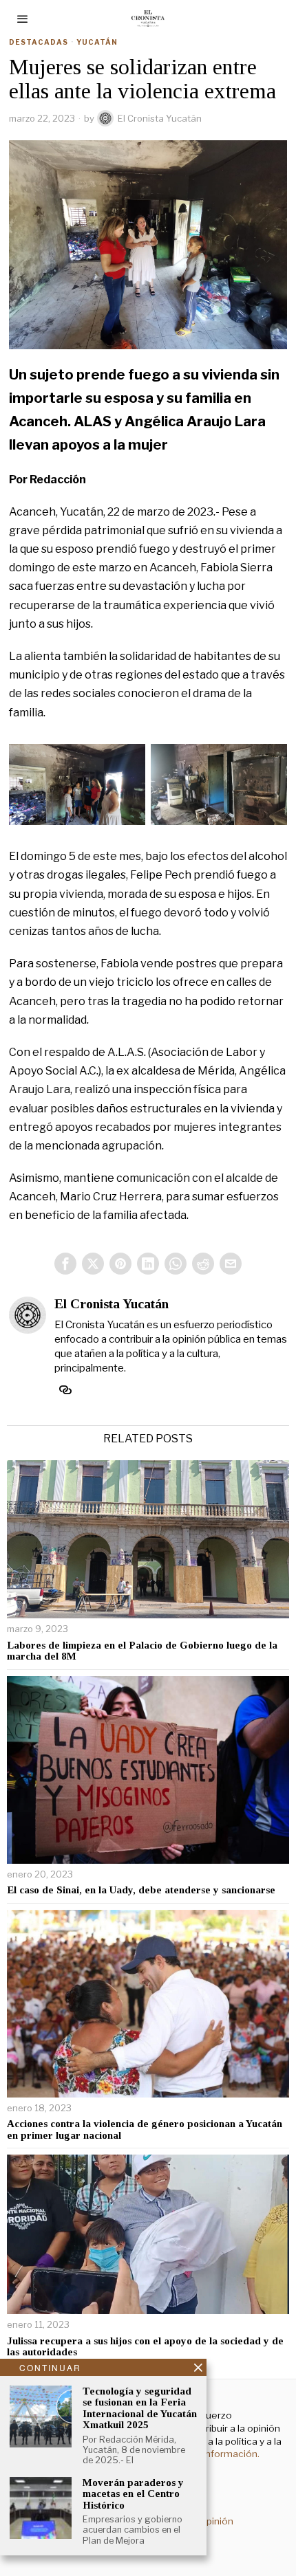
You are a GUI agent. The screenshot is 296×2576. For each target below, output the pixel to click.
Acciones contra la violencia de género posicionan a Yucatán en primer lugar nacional (145, 2129)
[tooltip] (65, 1264)
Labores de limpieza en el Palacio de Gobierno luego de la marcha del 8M (142, 1651)
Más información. (220, 2454)
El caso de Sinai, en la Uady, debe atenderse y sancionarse (141, 1890)
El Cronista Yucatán (160, 118)
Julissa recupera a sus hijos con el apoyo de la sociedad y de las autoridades (145, 2347)
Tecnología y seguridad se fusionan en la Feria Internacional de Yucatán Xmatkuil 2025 (140, 2408)
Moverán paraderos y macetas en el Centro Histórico (133, 2494)
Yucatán (97, 42)
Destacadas (39, 42)
